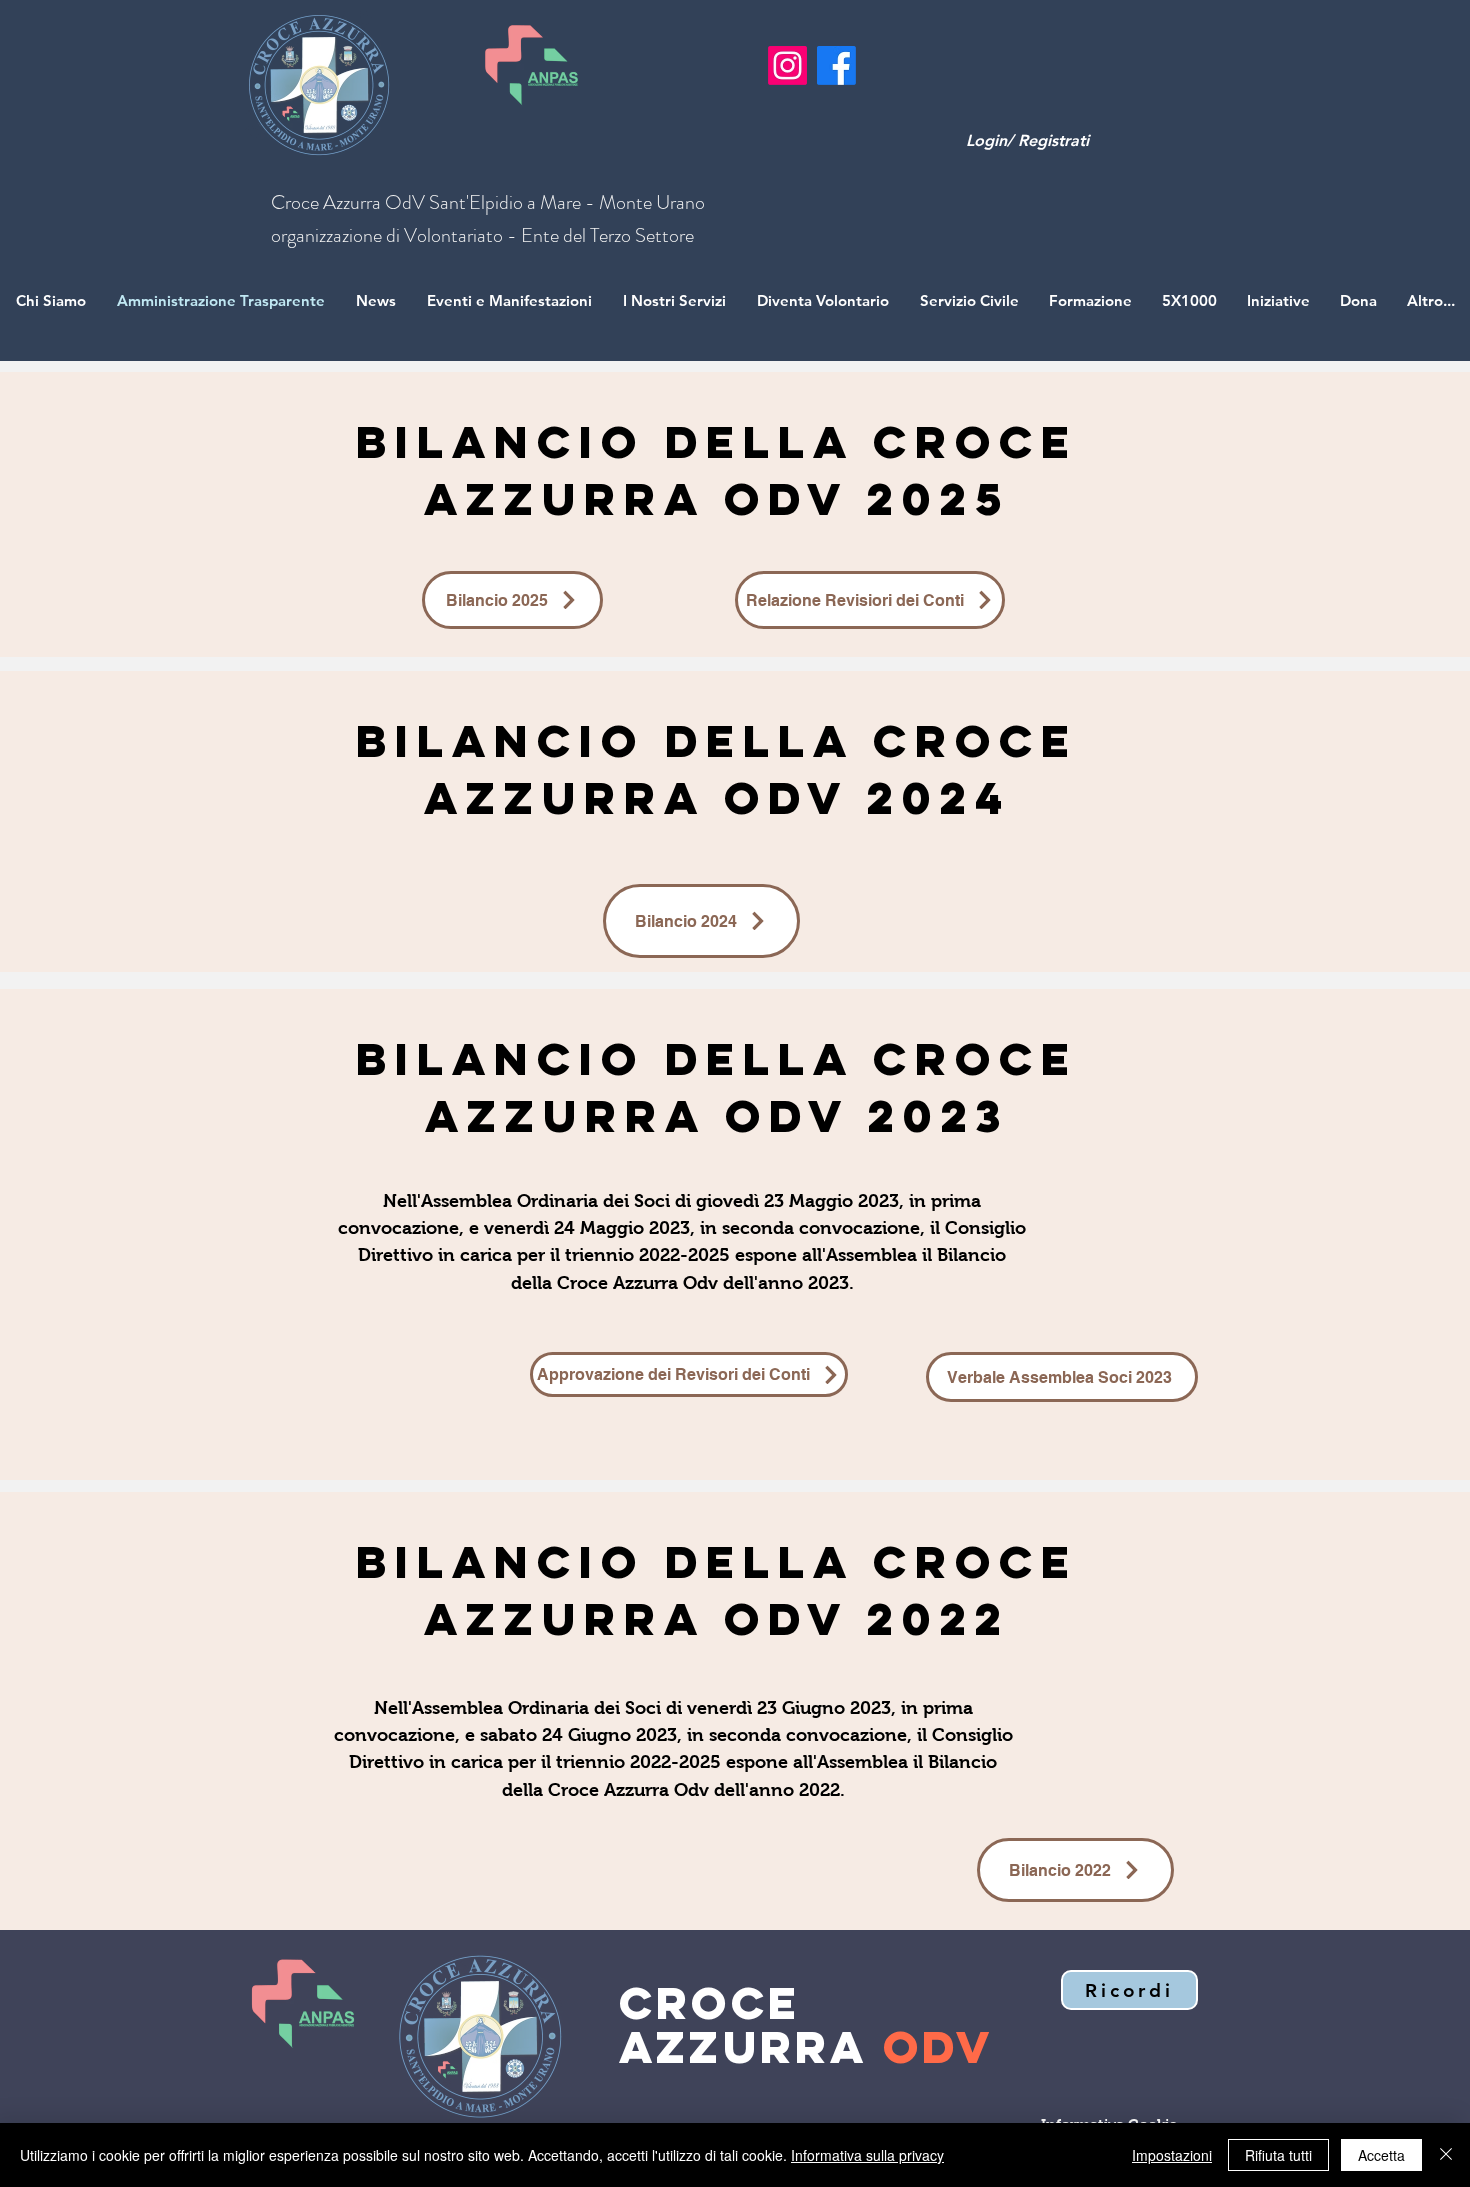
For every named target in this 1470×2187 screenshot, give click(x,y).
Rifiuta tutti (1278, 2155)
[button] (1129, 1990)
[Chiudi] (1446, 2155)
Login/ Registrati (1027, 140)
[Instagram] (787, 65)
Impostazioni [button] (1172, 2155)
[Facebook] (836, 65)
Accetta (1381, 2155)
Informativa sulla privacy (867, 2155)
